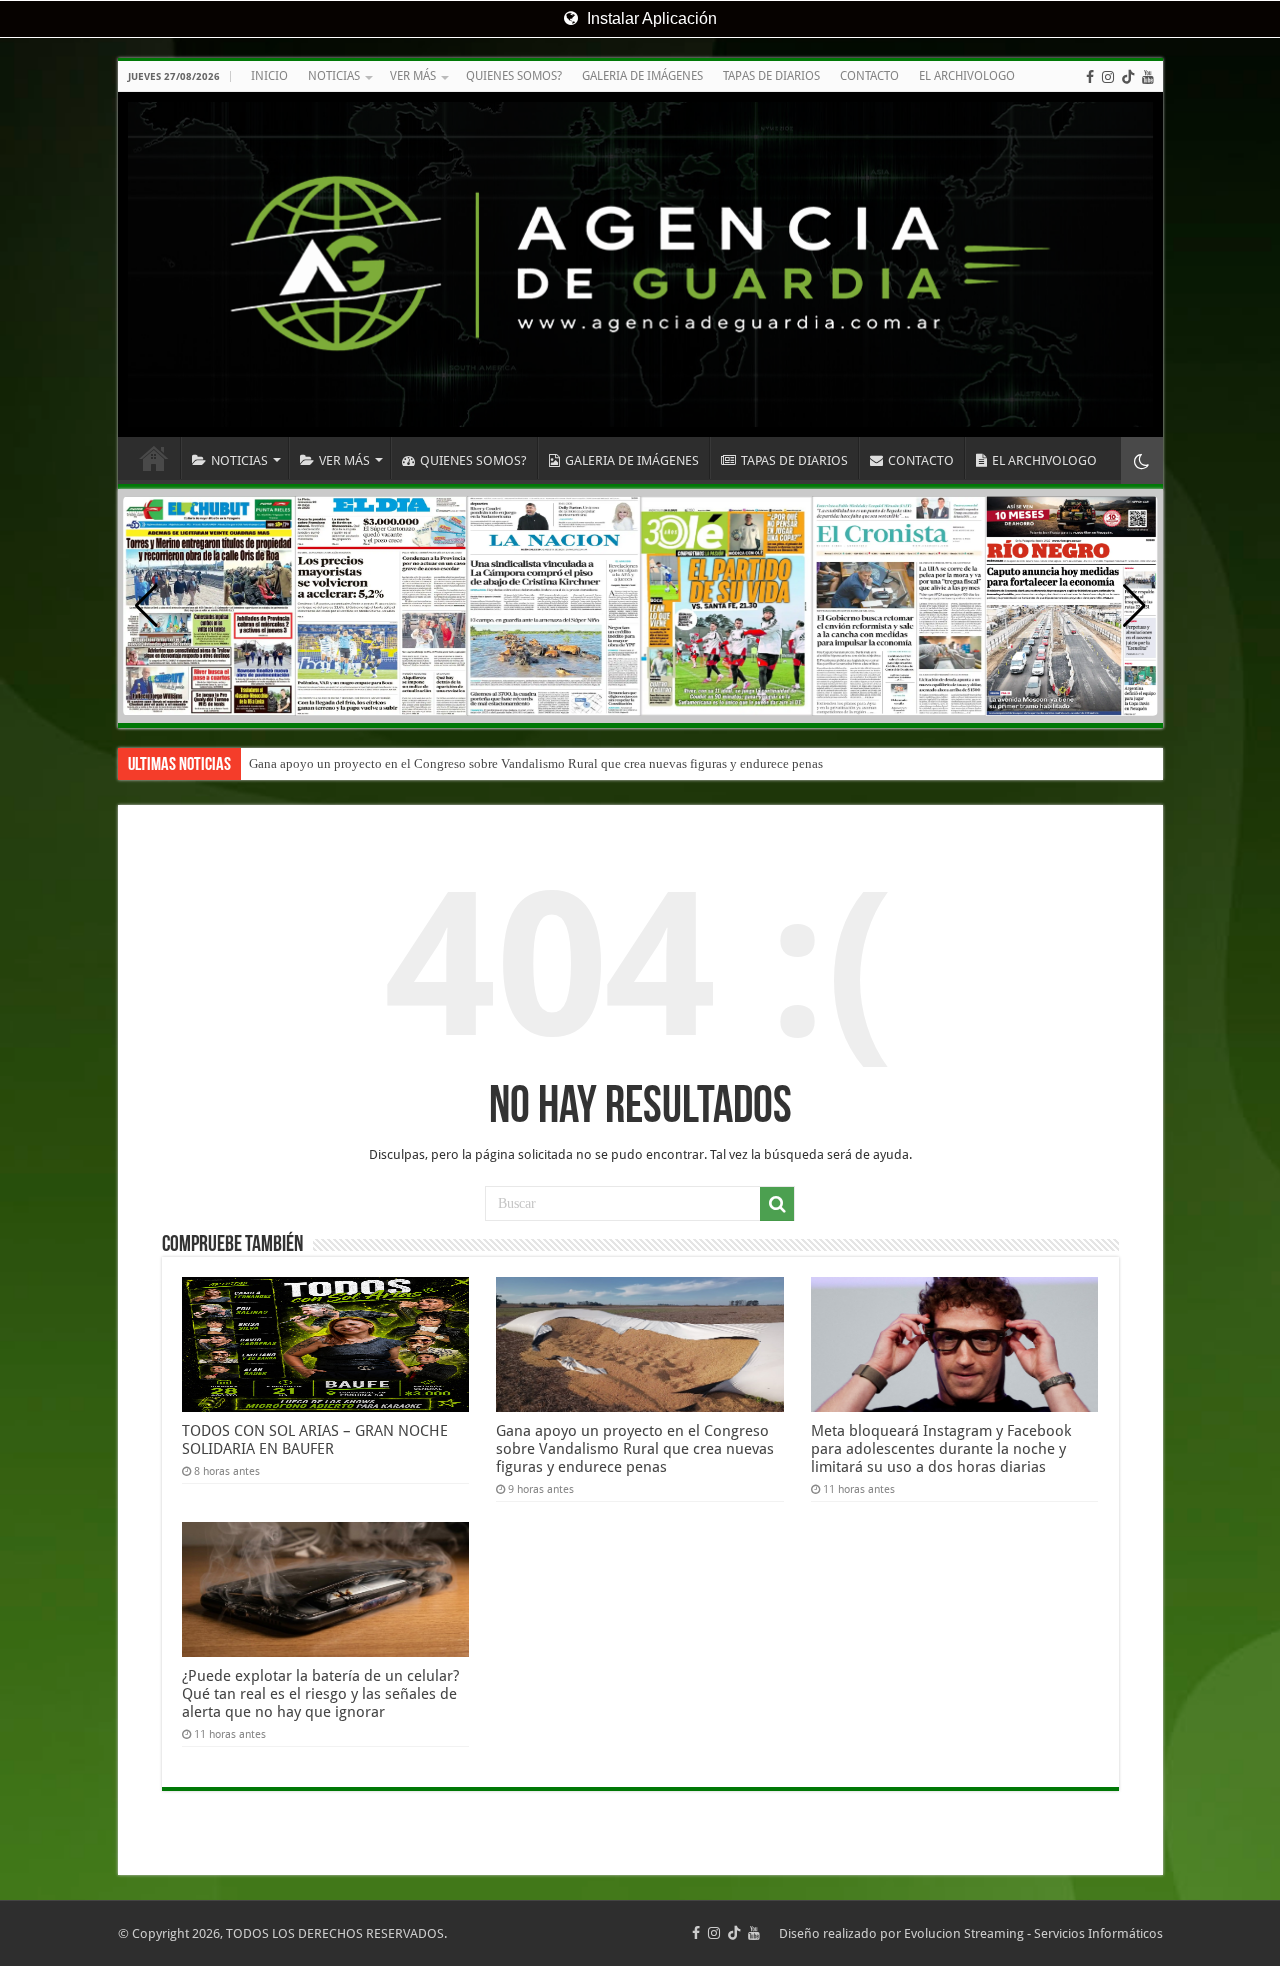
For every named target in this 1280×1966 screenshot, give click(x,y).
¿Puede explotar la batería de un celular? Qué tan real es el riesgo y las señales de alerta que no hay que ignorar (320, 1694)
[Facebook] (1090, 77)
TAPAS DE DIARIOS (771, 76)
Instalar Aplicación (650, 18)
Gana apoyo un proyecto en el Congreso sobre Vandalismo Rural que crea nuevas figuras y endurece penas (536, 763)
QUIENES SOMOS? (514, 76)
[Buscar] (777, 1204)
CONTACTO (869, 76)
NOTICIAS (334, 76)
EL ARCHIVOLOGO (967, 76)
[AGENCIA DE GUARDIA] (640, 264)
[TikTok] (1128, 77)
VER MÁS (413, 76)
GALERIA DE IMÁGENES (642, 76)
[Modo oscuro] (1142, 460)
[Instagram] (1108, 77)
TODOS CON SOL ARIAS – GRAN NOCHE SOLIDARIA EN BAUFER (315, 1440)
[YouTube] (1148, 77)
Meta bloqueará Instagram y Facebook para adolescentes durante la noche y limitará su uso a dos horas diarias (941, 1449)
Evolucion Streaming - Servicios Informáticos (1033, 1933)
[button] (1134, 606)
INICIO (269, 76)
